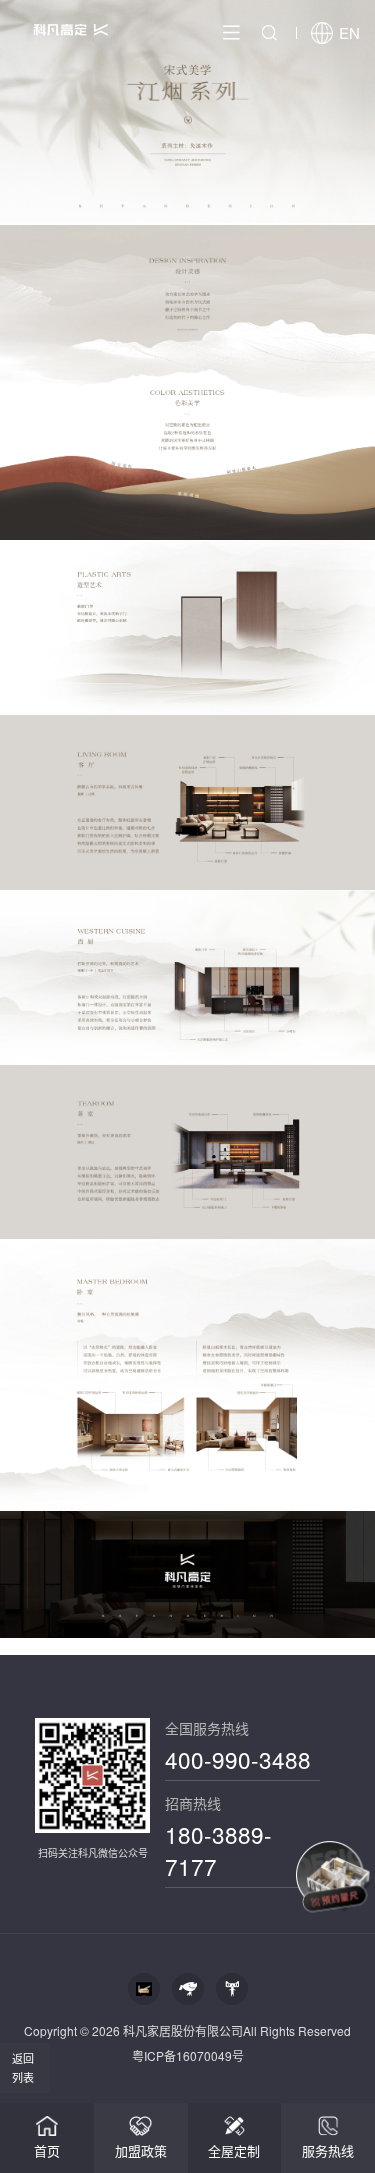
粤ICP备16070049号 (188, 2055)
